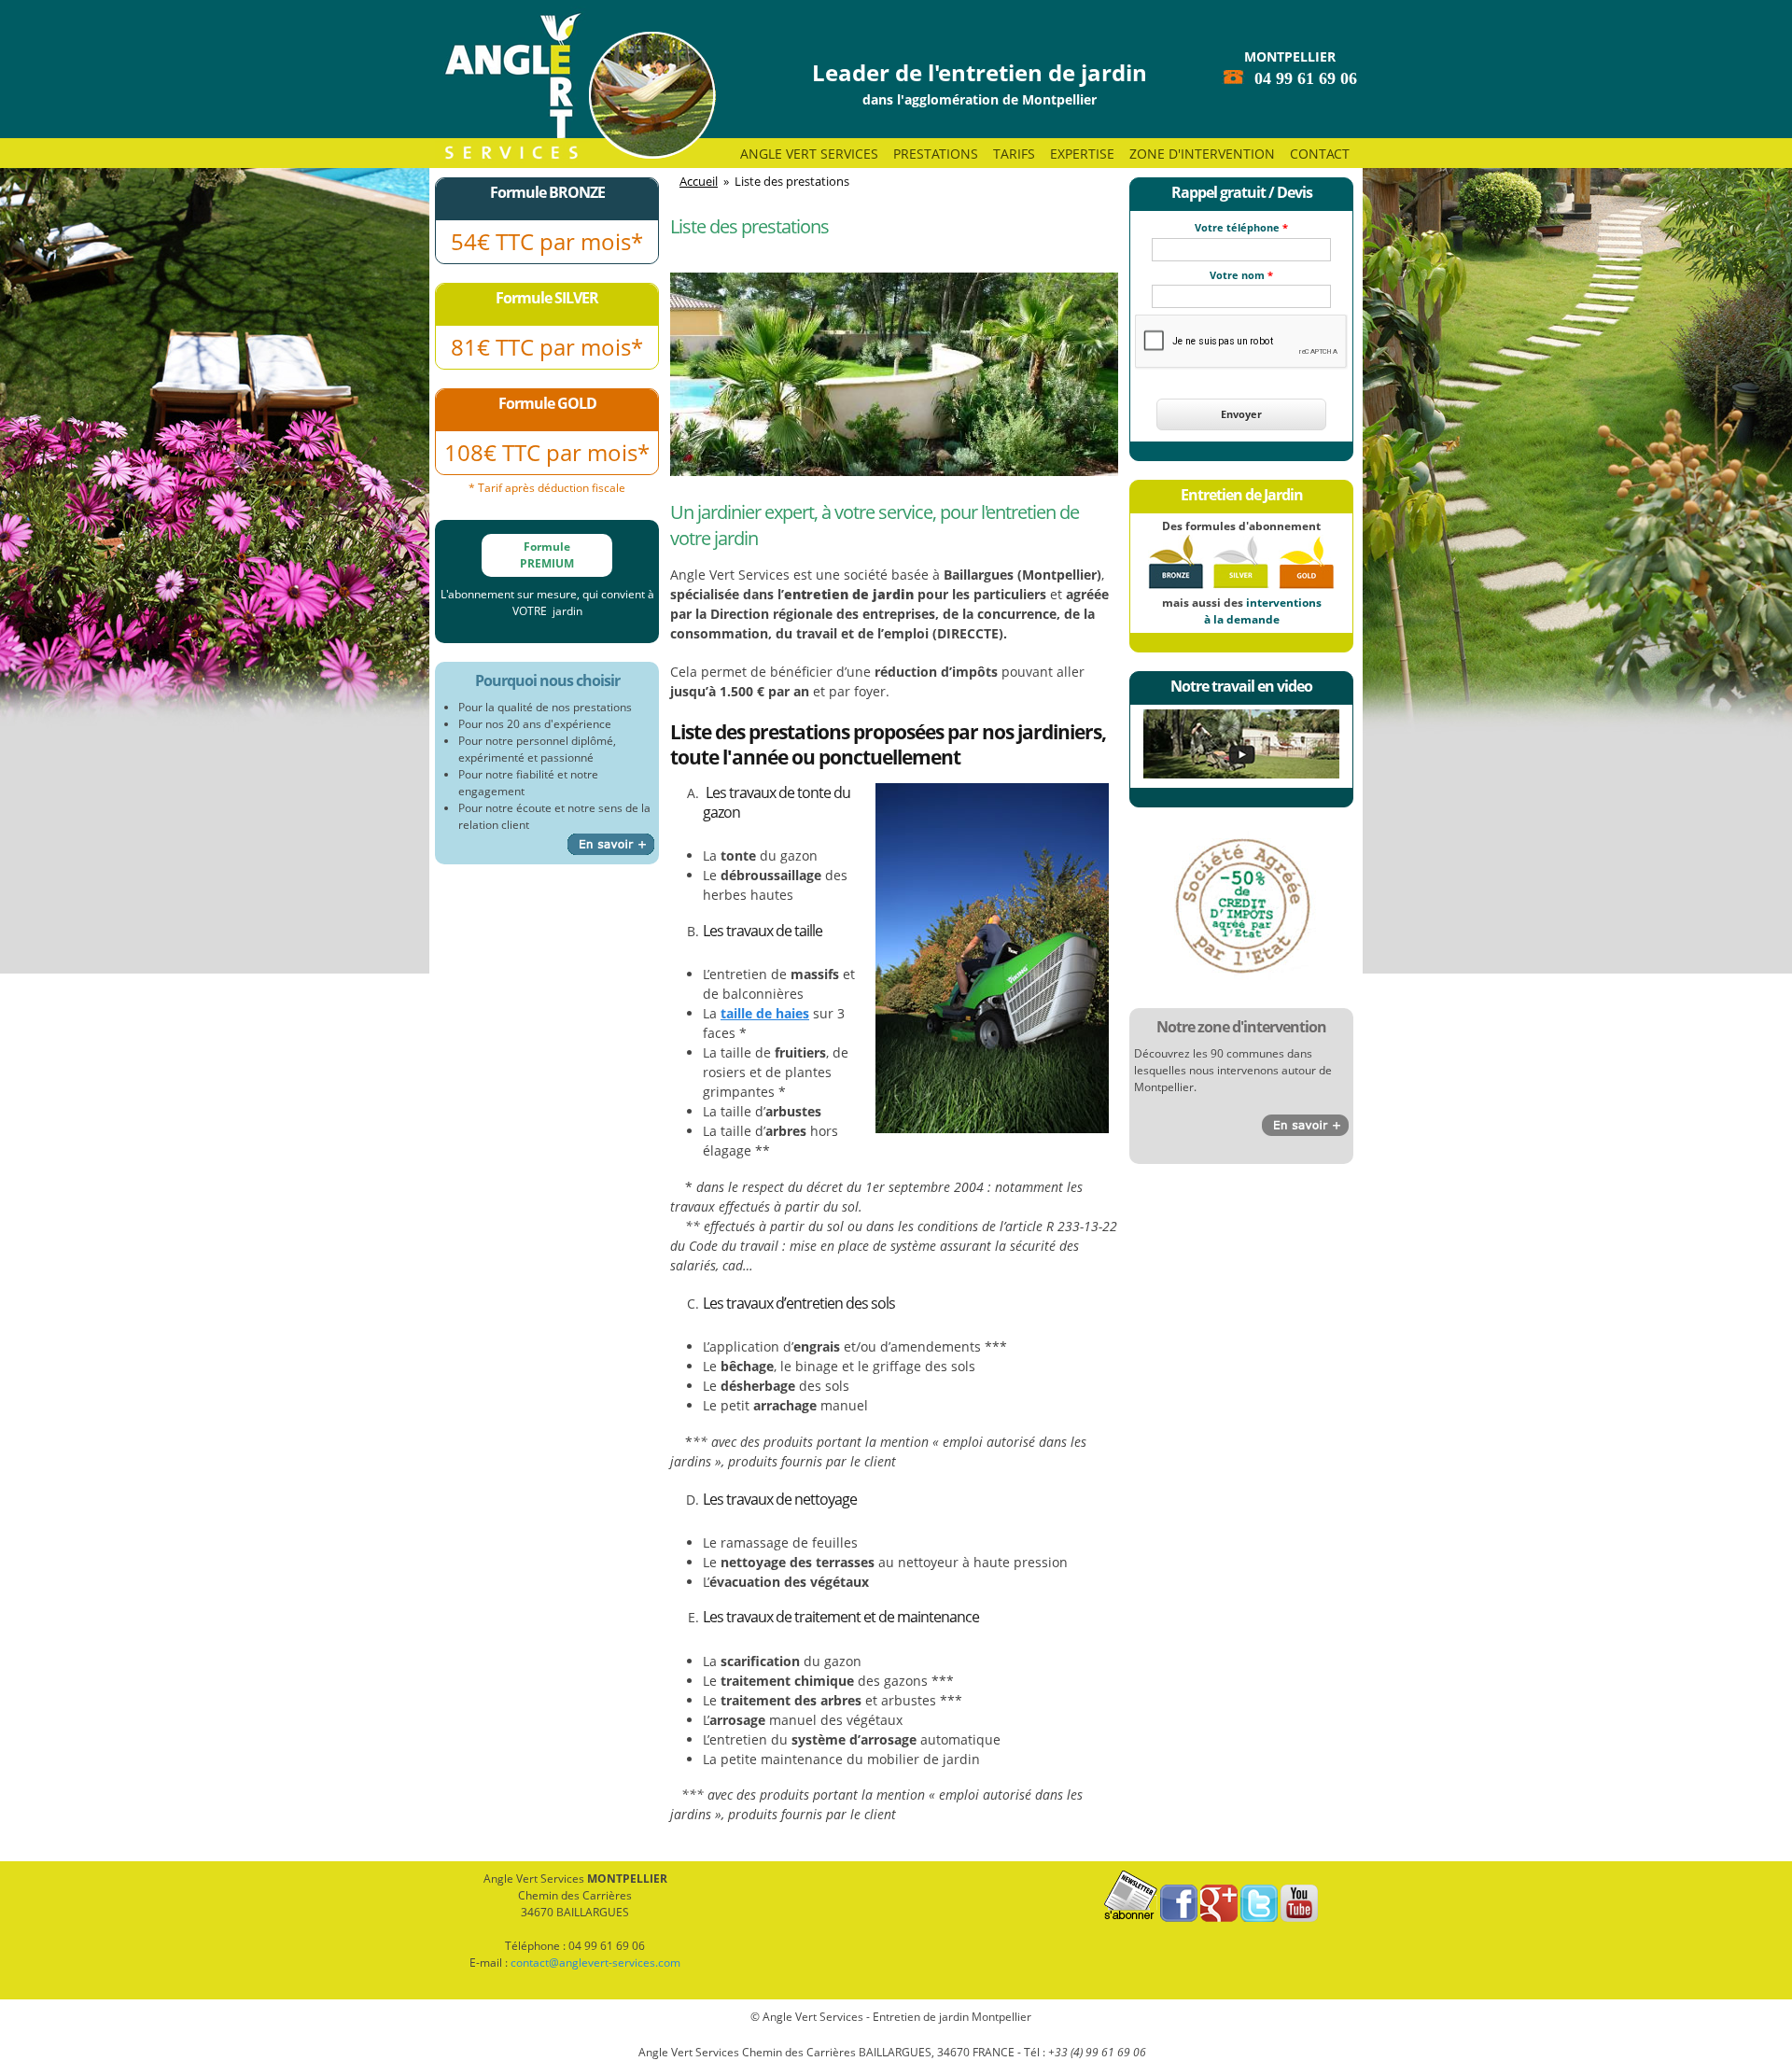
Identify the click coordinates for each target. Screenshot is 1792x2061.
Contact (1320, 154)
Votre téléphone (1241, 227)
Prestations (936, 154)
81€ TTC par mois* (547, 347)
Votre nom (1241, 275)
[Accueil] (575, 86)
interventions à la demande (1263, 611)
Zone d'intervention (1202, 154)
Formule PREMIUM (547, 555)
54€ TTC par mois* (547, 241)
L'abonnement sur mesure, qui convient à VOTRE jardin (547, 603)
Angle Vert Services (809, 154)
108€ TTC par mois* (547, 452)
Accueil (699, 181)
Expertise (1082, 154)
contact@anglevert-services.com (595, 1963)
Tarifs (1014, 154)
